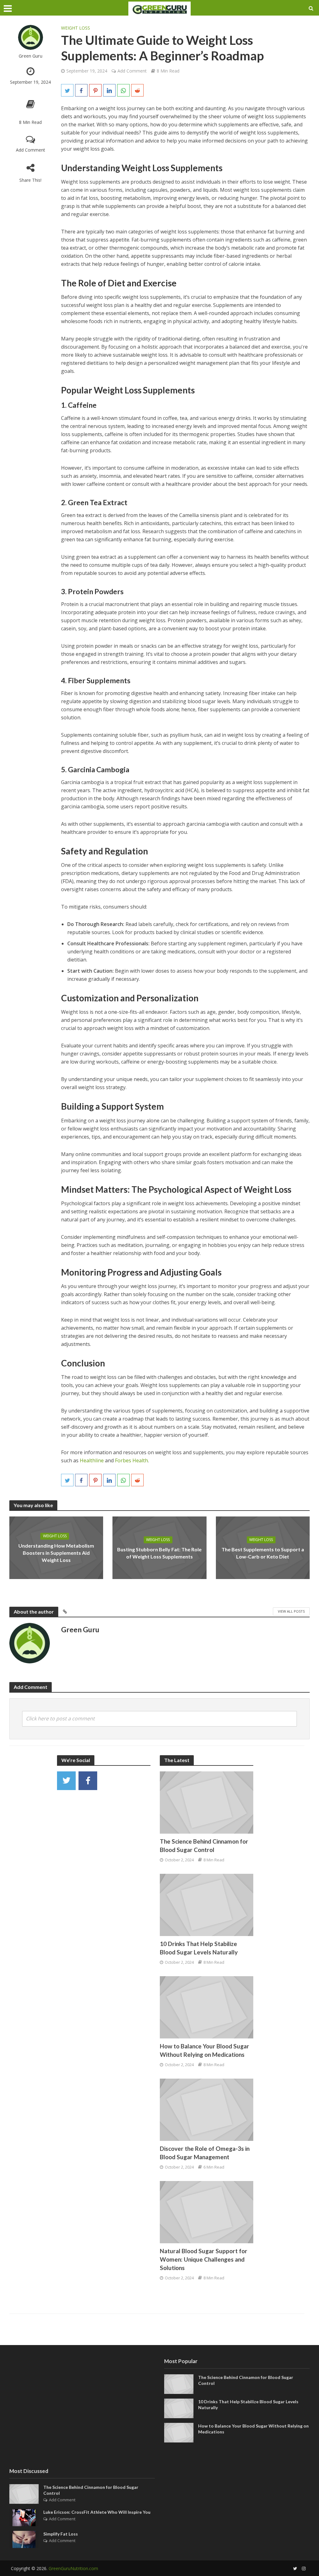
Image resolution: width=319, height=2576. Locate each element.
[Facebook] (88, 1781)
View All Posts (291, 1611)
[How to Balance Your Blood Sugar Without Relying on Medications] (207, 2007)
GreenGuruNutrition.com (73, 2568)
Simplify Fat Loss (61, 2534)
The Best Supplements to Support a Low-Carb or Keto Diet (263, 1553)
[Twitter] (66, 1781)
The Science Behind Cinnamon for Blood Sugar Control (204, 1845)
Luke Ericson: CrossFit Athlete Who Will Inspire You (97, 2512)
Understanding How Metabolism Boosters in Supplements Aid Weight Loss (56, 1553)
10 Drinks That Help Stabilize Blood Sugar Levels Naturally (199, 1948)
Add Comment (31, 150)
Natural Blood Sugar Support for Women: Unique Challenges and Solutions (204, 2259)
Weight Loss (76, 28)
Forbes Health (131, 1460)
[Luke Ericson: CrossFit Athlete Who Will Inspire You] (24, 2517)
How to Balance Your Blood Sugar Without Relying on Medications (205, 2050)
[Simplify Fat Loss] (24, 2539)
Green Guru (31, 56)
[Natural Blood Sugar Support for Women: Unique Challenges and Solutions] (207, 2212)
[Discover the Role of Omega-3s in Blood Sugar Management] (207, 2109)
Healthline (92, 1460)
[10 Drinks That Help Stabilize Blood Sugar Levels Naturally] (207, 1904)
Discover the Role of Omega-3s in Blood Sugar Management (205, 2153)
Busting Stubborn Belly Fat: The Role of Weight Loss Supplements (159, 1553)
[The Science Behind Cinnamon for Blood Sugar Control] (207, 1802)
